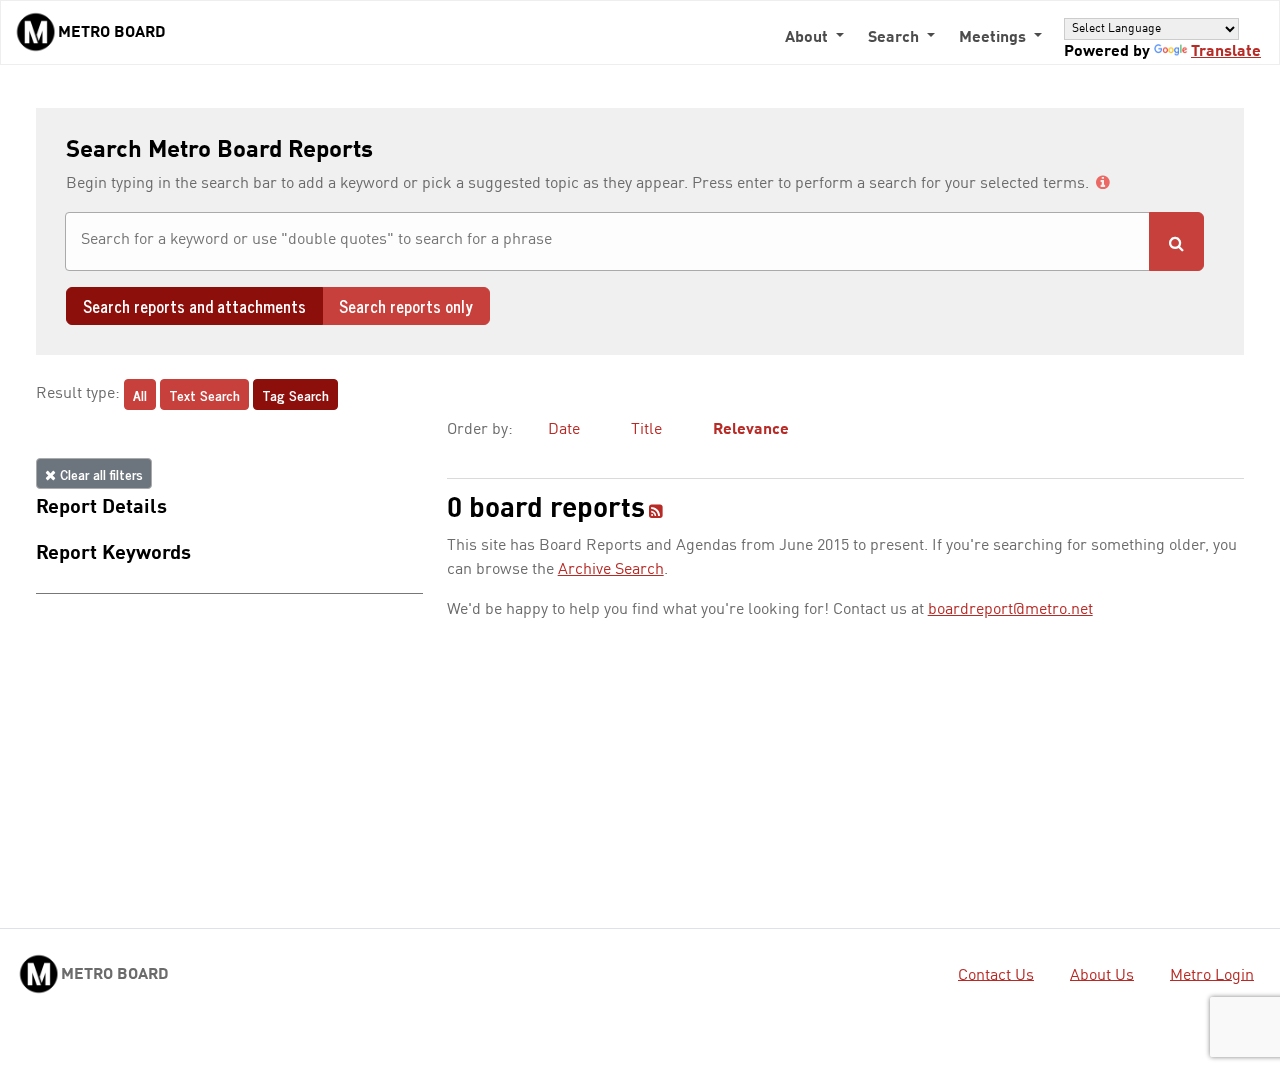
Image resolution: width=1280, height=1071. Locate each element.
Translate (1226, 52)
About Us (1102, 975)
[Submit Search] (1176, 241)
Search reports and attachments (194, 306)
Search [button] (895, 38)
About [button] (808, 38)
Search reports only (406, 306)
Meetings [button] (994, 38)
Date (564, 430)
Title (646, 430)
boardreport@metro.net (1010, 610)
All (140, 394)
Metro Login (1212, 975)
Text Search (204, 394)
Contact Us (996, 975)
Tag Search (295, 394)
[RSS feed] (656, 513)
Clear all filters (99, 473)
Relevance (751, 430)
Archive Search (611, 570)
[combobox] (607, 241)
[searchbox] (607, 240)
